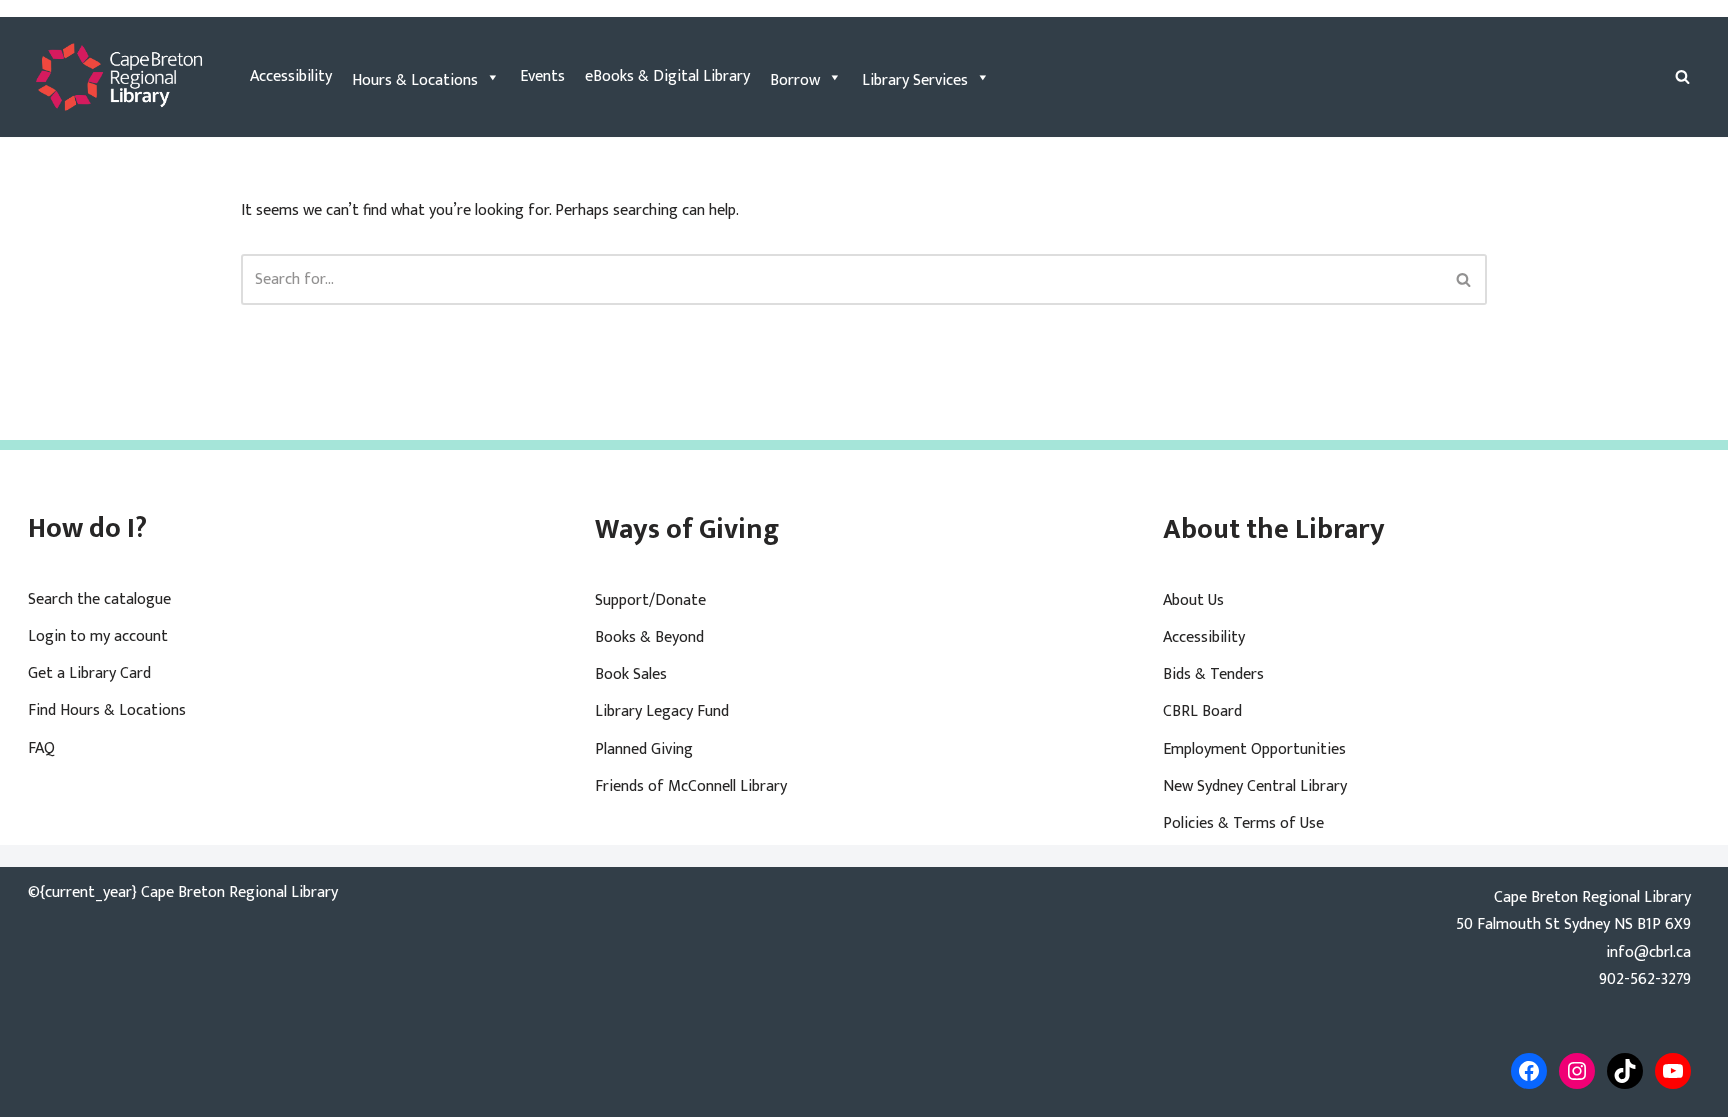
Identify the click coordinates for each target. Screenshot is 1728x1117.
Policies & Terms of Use (1243, 823)
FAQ (41, 748)
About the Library (1274, 529)
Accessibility (291, 76)
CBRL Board (1202, 711)
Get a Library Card (89, 673)
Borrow (795, 80)
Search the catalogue (99, 599)
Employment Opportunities (1254, 749)
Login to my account (98, 636)
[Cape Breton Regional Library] (119, 77)
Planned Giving (644, 749)
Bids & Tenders (1213, 674)
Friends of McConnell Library (691, 786)
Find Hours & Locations (107, 710)
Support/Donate (650, 600)
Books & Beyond (649, 637)
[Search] (1682, 76)
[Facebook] (1529, 1071)
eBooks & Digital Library (667, 76)
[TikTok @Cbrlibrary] (1625, 1071)
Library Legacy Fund (662, 711)
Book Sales (631, 674)
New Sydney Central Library (1255, 786)
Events (542, 76)
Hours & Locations (415, 80)
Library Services (915, 80)
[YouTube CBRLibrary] (1673, 1071)
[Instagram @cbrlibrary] (1577, 1071)
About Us (1193, 600)
